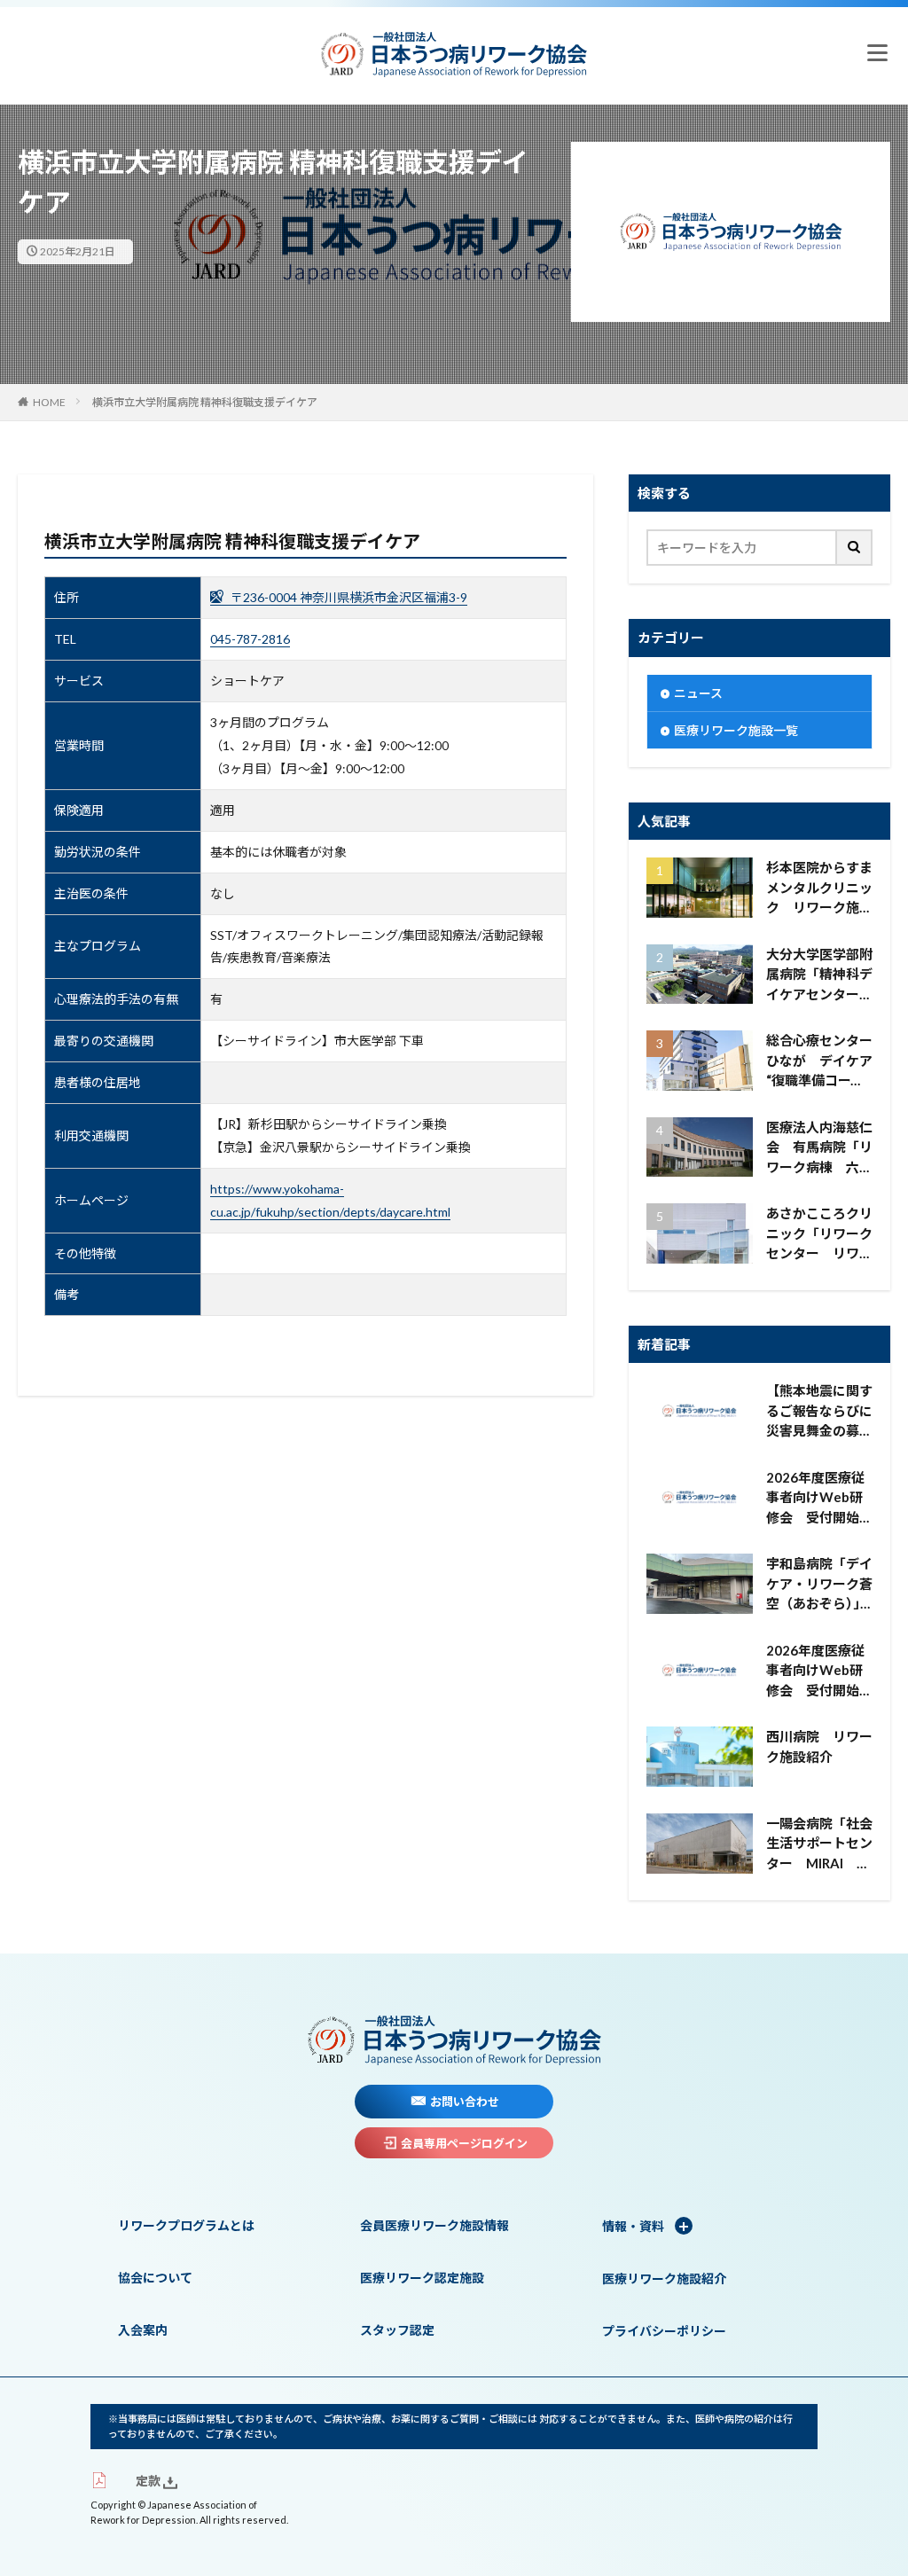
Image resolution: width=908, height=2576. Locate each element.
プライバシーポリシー (664, 2331)
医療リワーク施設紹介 (664, 2278)
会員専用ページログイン (464, 2143)
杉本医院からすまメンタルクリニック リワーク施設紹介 (819, 889)
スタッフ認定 (397, 2330)
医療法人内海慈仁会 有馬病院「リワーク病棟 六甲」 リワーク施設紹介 (819, 1148)
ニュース (698, 693)
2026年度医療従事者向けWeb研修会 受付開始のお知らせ (819, 1499)
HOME (49, 402)
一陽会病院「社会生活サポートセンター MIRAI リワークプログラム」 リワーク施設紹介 (819, 1844)
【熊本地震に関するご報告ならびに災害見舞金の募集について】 (819, 1412)
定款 (148, 2481)
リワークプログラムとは (186, 2225)
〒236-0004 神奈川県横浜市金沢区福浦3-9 (348, 597)
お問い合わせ (465, 2102)
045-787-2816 (250, 639)
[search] (855, 548)
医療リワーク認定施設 (422, 2278)
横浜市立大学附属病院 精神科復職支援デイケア (205, 402)
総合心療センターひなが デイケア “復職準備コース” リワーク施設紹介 (819, 1061)
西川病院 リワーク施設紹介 (819, 1746)
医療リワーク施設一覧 (736, 730)
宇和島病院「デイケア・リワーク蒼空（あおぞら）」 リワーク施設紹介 (819, 1585)
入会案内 (143, 2330)
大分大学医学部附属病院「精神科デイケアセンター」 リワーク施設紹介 (819, 975)
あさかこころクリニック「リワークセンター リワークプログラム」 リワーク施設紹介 (819, 1234)
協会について (155, 2278)
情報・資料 (634, 2226)
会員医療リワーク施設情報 (434, 2225)
